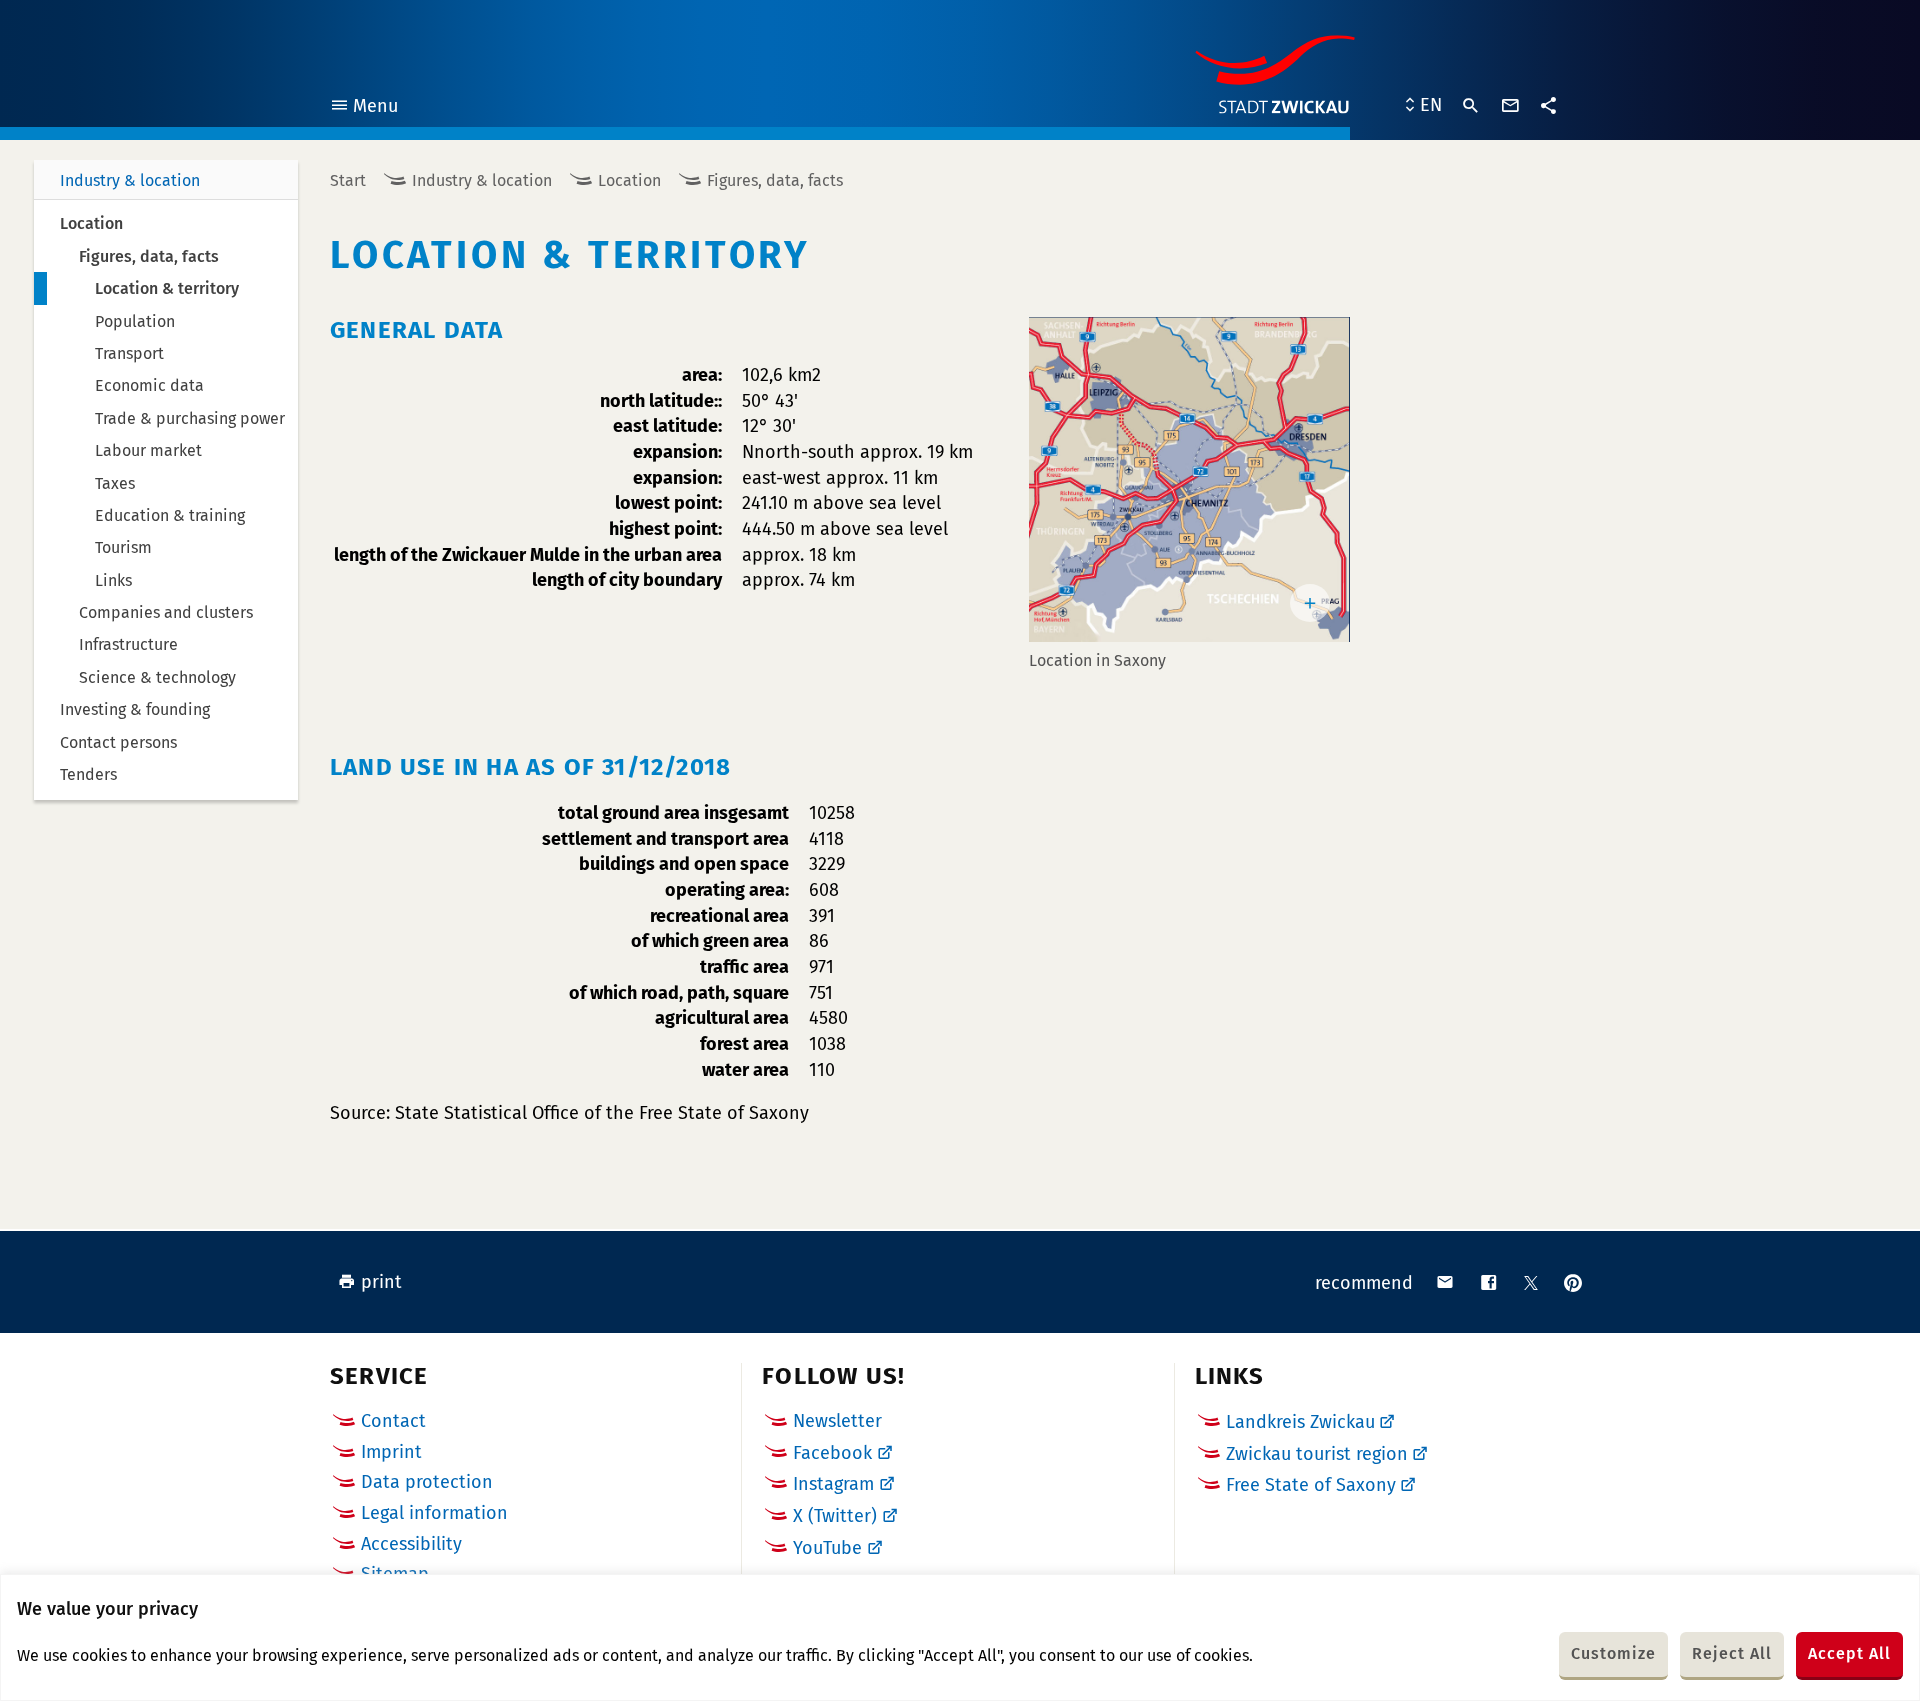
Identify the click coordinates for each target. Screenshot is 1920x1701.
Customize (1613, 1653)
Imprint (391, 1452)
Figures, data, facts (775, 180)
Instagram (833, 1484)
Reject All (1732, 1653)
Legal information (434, 1513)
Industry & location (130, 180)
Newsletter (837, 1421)
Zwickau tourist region (1317, 1454)
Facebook (832, 1453)
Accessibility (411, 1544)
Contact (393, 1421)
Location (629, 180)
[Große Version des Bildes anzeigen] (1189, 479)
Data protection (427, 1482)
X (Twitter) (835, 1516)
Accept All (1849, 1653)
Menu (363, 108)
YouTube (827, 1548)
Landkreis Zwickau (1300, 1422)
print (381, 1282)
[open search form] (1471, 106)
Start (348, 180)
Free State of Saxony (1311, 1485)
